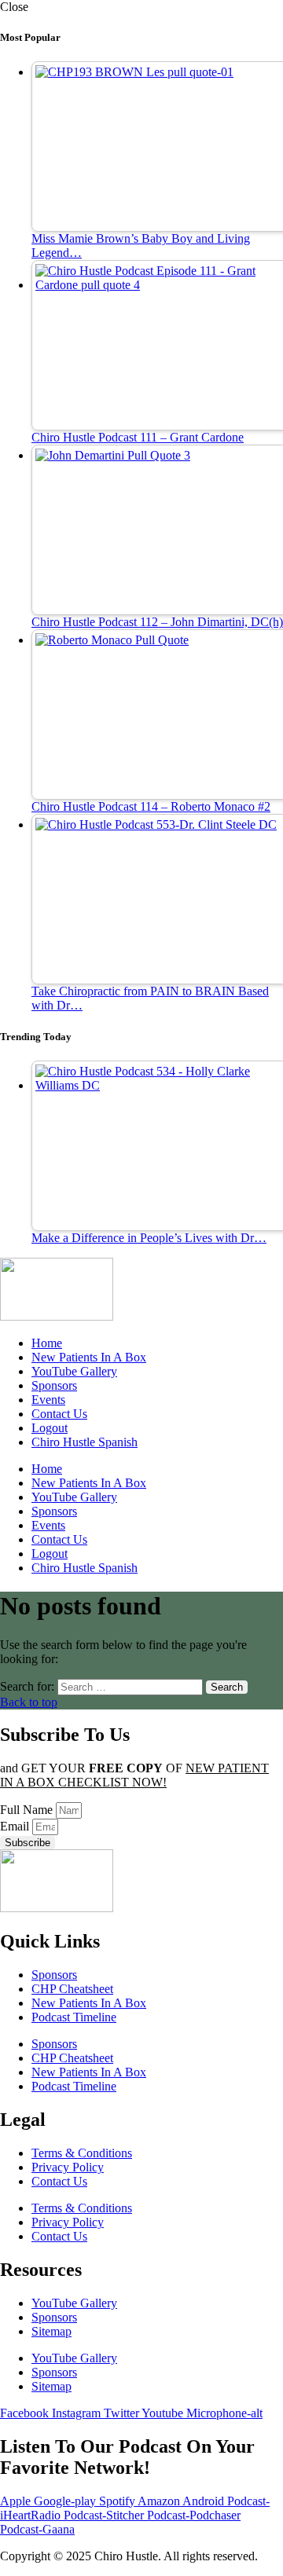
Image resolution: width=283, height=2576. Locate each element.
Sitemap (51, 2331)
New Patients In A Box (89, 1357)
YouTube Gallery (74, 1371)
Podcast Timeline (74, 2017)
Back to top (29, 1702)
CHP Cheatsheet (72, 1989)
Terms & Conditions (82, 2153)
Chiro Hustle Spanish (85, 1442)
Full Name (28, 1810)
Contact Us (59, 1414)
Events (48, 1400)
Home (47, 1343)
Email (16, 1826)
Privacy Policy (68, 2167)
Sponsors (54, 1385)
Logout (50, 1428)
